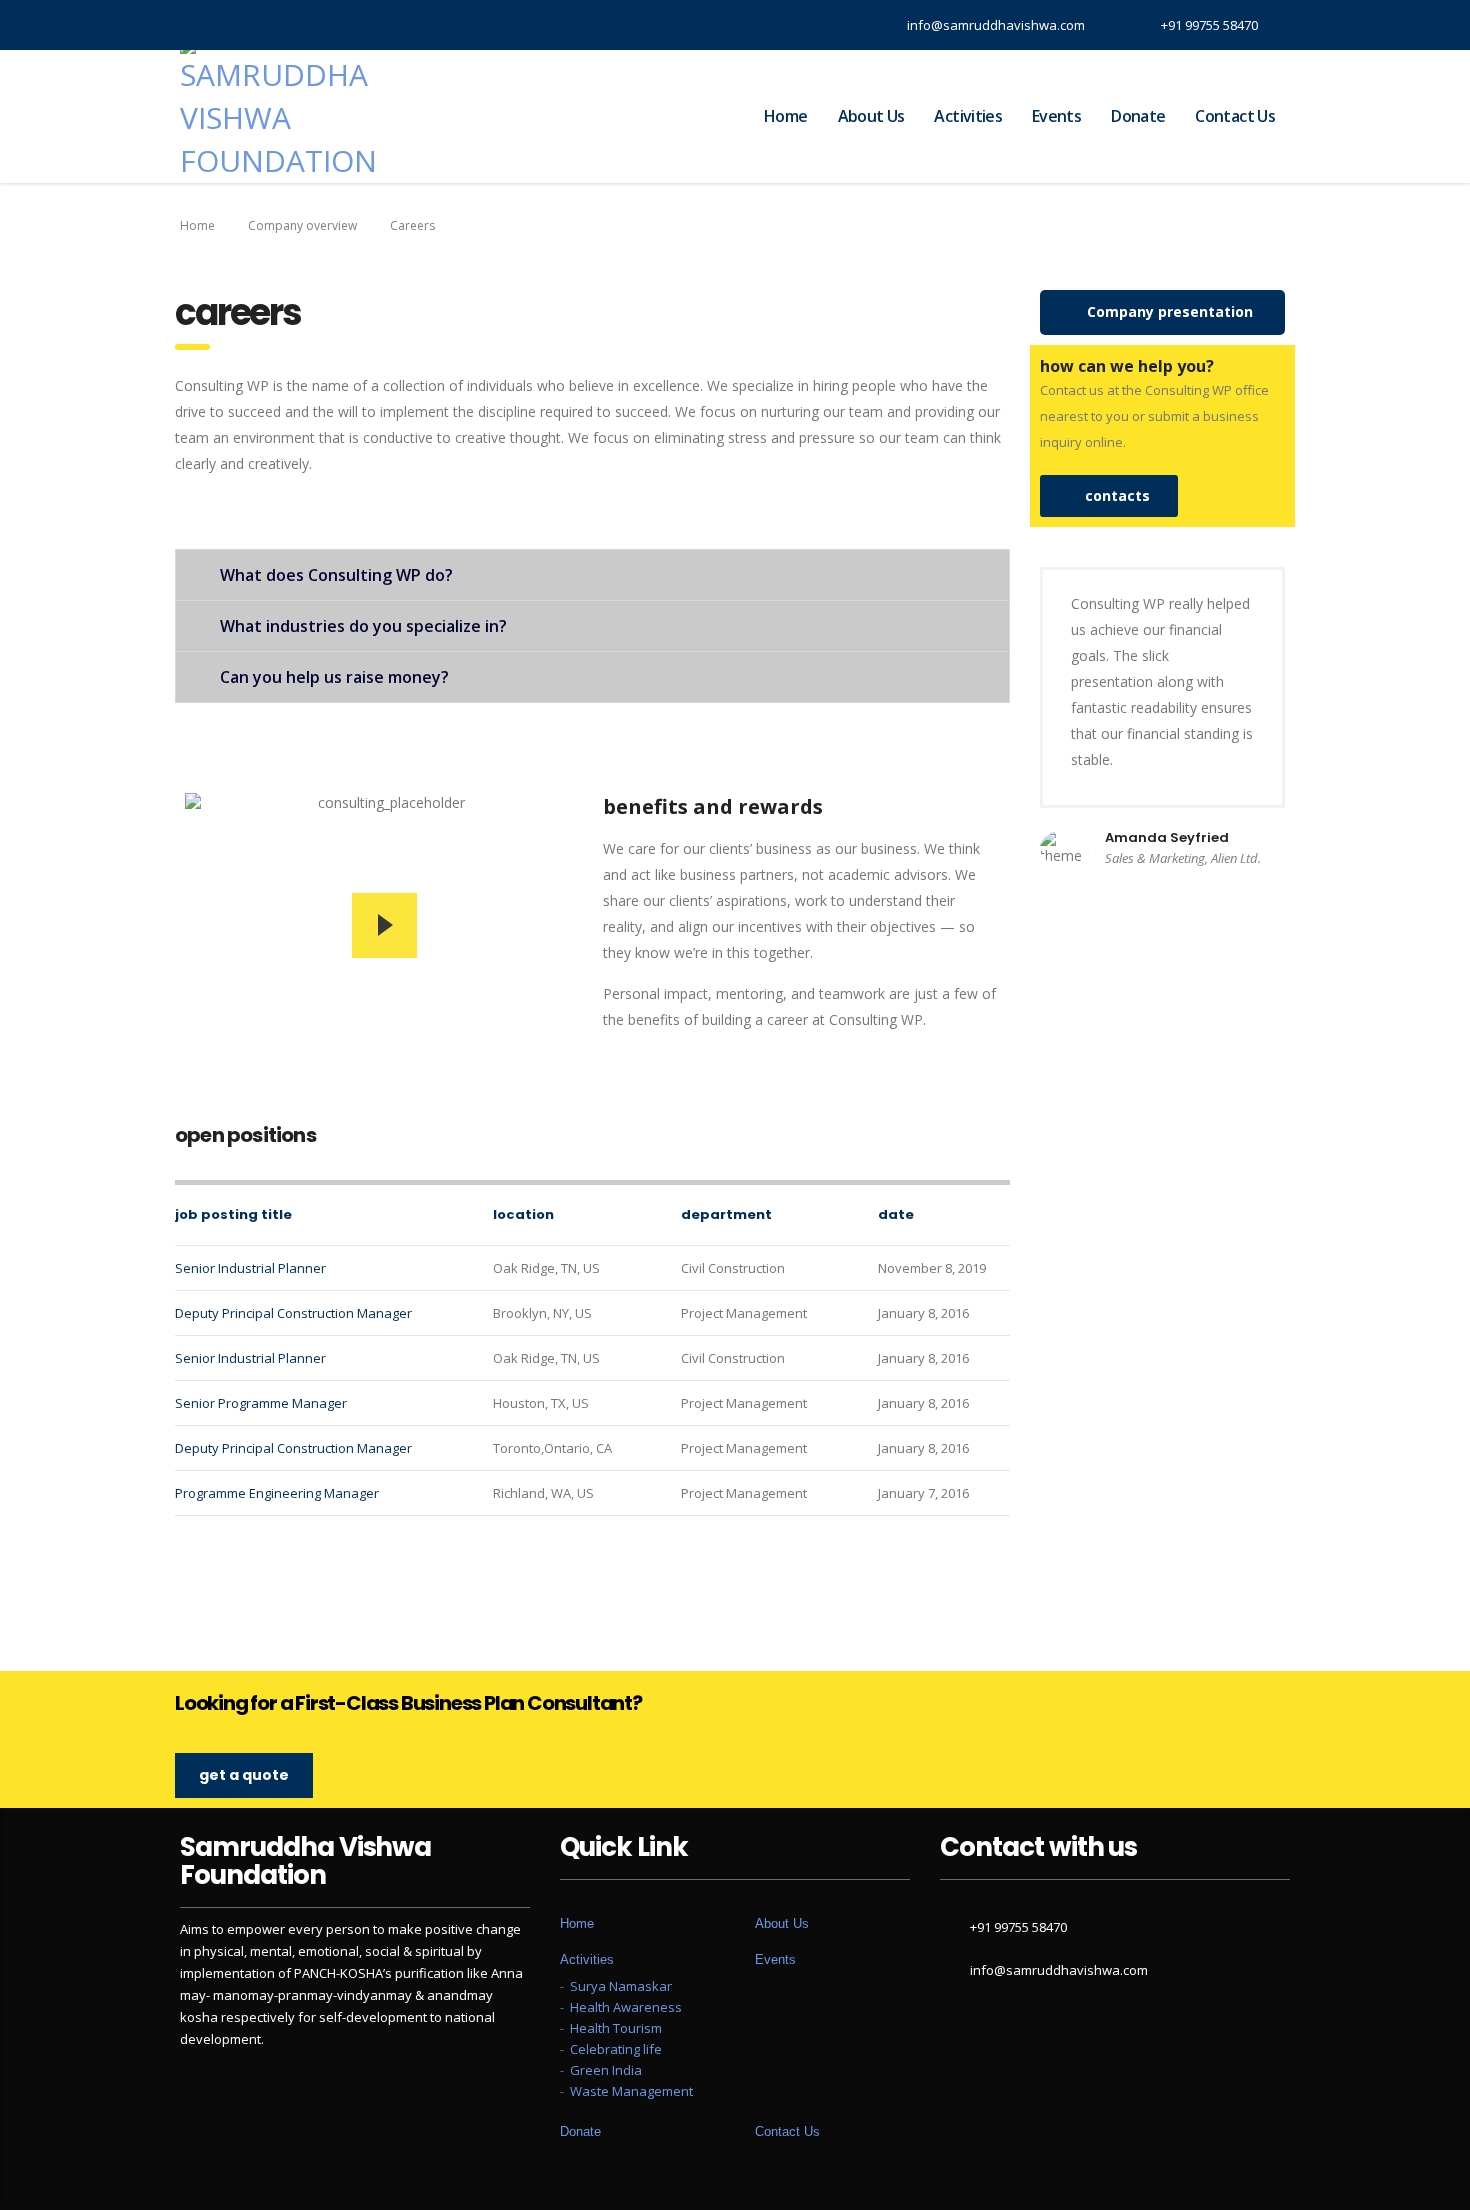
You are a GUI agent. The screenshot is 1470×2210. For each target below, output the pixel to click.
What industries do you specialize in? (363, 626)
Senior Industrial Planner (250, 1268)
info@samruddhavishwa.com (1059, 1970)
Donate (1138, 116)
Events (1056, 116)
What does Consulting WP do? (336, 575)
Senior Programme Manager (261, 1403)
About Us (871, 116)
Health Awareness (626, 2007)
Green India (606, 2070)
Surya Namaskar (621, 1986)
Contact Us (1235, 116)
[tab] (592, 575)
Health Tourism (616, 2028)
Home (785, 116)
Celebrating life (616, 2049)
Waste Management (631, 2091)
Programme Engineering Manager (277, 1493)
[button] (1162, 312)
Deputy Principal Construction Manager (293, 1313)
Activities (968, 116)
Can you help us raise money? (334, 677)
